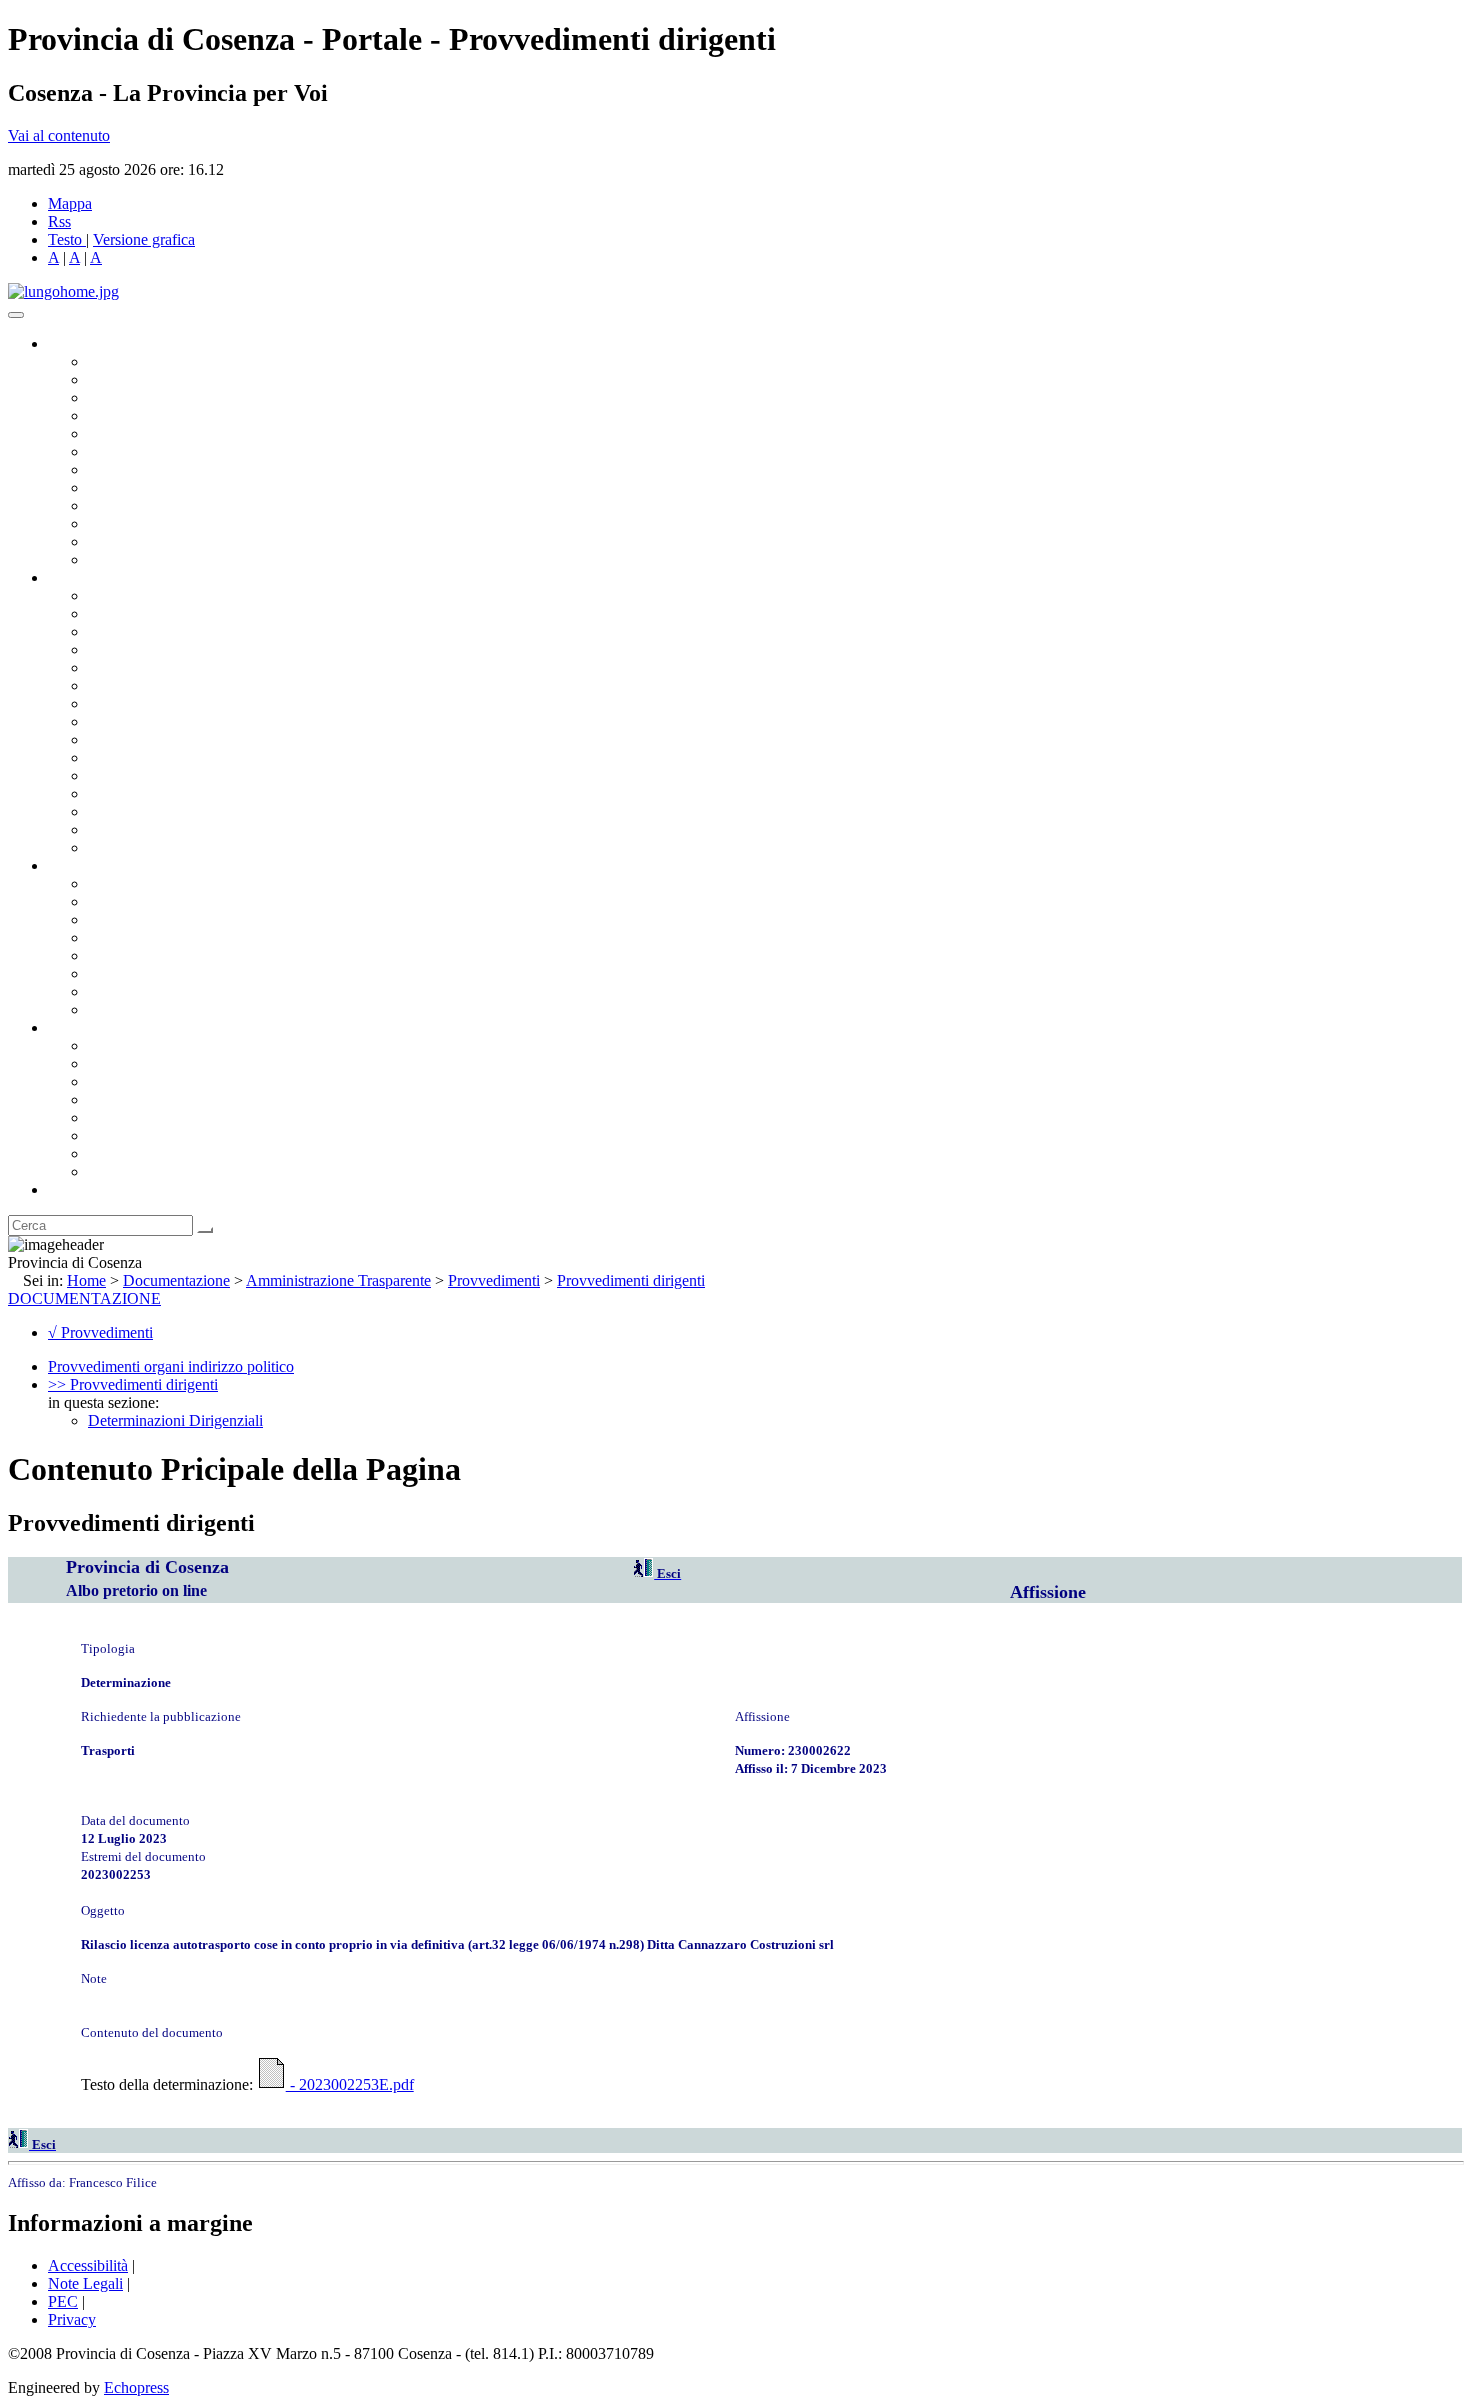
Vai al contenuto (59, 135)
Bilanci (110, 937)
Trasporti (116, 739)
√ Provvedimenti (100, 1332)
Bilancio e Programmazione (175, 631)
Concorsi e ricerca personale (177, 919)
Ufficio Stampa (136, 523)
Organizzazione (97, 577)
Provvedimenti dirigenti (631, 1280)
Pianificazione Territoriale (169, 757)
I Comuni (118, 1135)
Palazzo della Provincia (161, 1063)
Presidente (120, 361)
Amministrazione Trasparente (180, 955)
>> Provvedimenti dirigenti (133, 1384)
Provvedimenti (494, 1280)
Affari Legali (129, 667)
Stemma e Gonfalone (154, 1045)
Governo (75, 343)
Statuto (110, 991)
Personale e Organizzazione (175, 649)
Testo (65, 239)
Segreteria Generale (150, 829)
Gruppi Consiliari (143, 451)
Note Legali (85, 2283)
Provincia (78, 1027)
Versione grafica (144, 239)
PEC (63, 2301)
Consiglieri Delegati (151, 397)
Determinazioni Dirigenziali (175, 1420)
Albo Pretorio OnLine (157, 883)
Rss (59, 221)
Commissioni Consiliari (162, 433)
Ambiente (119, 775)
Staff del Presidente (149, 847)
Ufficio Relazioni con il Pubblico (192, 505)
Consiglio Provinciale (156, 379)
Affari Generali (136, 613)
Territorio (117, 1117)
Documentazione (100, 865)
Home (86, 1280)
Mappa (70, 203)
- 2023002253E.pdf (350, 2084)
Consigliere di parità (151, 469)
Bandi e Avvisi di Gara (160, 901)
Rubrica (72, 1189)
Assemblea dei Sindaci (159, 415)
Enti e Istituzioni (139, 1171)
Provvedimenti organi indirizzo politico (171, 1366)
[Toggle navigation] (16, 315)
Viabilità (114, 811)
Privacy (72, 2319)
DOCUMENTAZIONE (84, 1298)
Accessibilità (88, 2265)
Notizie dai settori (143, 541)
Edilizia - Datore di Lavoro (173, 793)
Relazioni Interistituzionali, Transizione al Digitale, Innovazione (288, 685)
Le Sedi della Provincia (161, 1081)
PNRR (109, 721)
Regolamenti (128, 1009)
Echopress (136, 2387)
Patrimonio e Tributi (151, 703)
